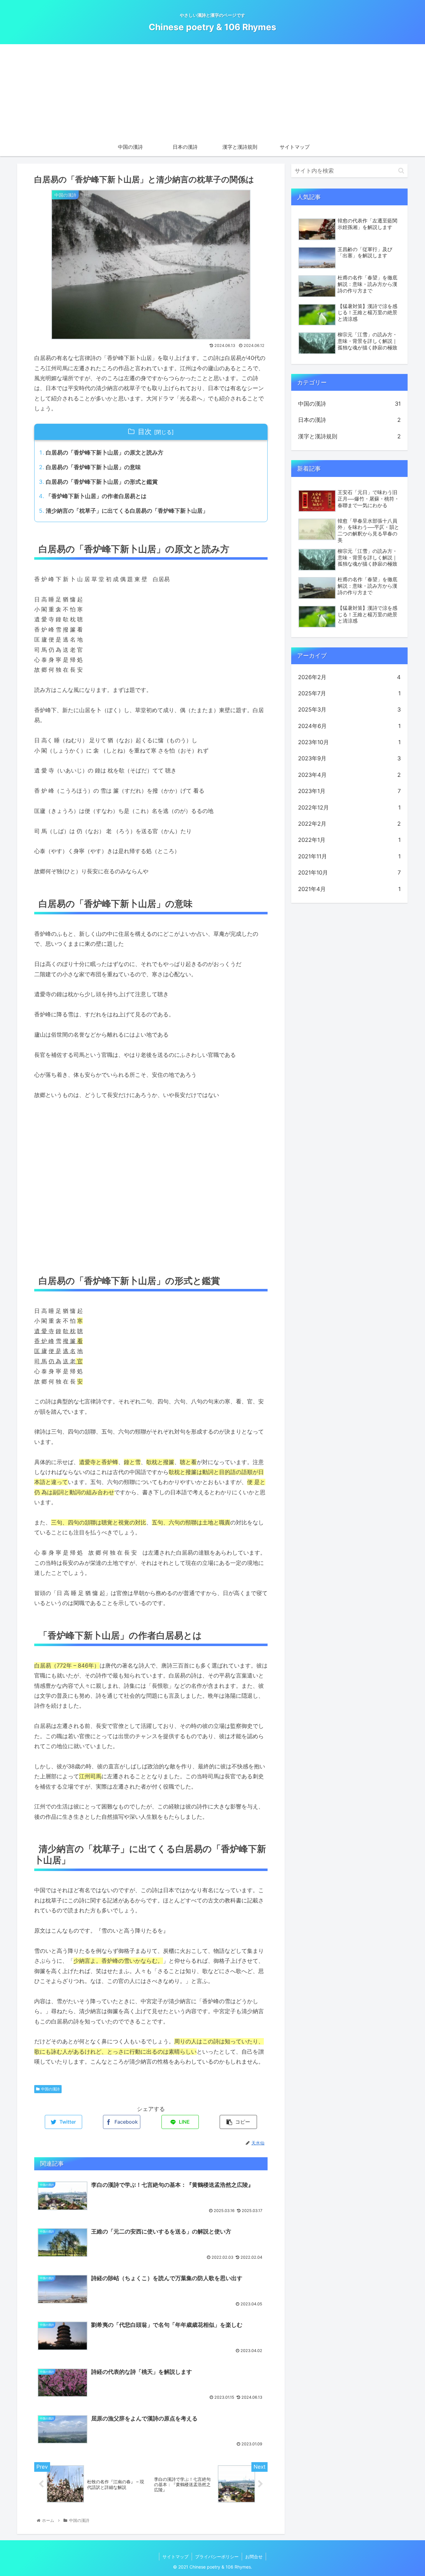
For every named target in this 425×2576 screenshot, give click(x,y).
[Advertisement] (213, 91)
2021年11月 (349, 856)
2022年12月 (349, 807)
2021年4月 (349, 889)
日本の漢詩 (349, 420)
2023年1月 (349, 791)
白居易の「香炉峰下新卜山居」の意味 (93, 467)
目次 (145, 432)
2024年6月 (349, 726)
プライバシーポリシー (217, 2557)
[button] (401, 171)
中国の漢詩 (50, 2089)
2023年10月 (349, 742)
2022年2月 (349, 824)
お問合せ (254, 2557)
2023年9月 (349, 758)
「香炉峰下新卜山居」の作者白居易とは (96, 496)
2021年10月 (349, 873)
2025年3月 (349, 709)
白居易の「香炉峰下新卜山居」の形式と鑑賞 (102, 482)
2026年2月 (349, 677)
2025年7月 (349, 693)
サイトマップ (175, 2557)
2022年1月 (349, 840)
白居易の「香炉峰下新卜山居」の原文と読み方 (105, 453)
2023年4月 (349, 775)
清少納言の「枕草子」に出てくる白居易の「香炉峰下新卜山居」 (127, 511)
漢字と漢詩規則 (349, 436)
